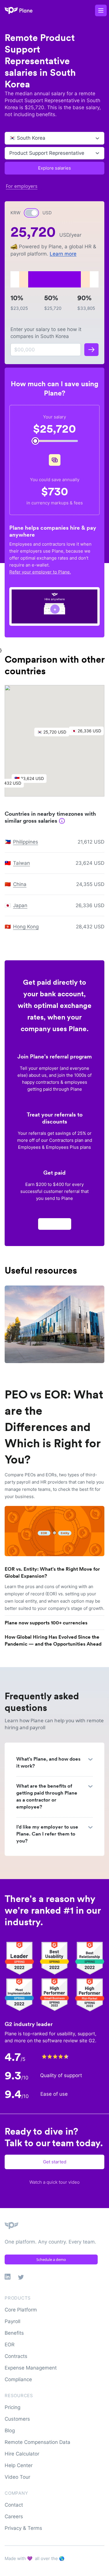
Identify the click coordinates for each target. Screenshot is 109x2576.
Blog (10, 2431)
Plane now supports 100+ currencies (46, 1623)
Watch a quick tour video (54, 2182)
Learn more (63, 254)
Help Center (19, 2465)
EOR (10, 2345)
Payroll (12, 2321)
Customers (17, 2419)
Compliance (18, 2379)
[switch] (31, 213)
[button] (55, 734)
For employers (22, 186)
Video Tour (17, 2477)
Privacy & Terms (23, 2528)
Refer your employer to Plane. (40, 572)
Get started (55, 2162)
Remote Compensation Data (37, 2442)
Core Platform (21, 2310)
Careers (14, 2516)
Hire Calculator (22, 2454)
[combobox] (10, 138)
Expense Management (31, 2368)
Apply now (55, 1224)
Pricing (12, 2407)
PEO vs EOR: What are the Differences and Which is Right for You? (54, 1427)
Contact (14, 2505)
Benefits (14, 2333)
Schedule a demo (51, 2259)
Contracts (16, 2356)
